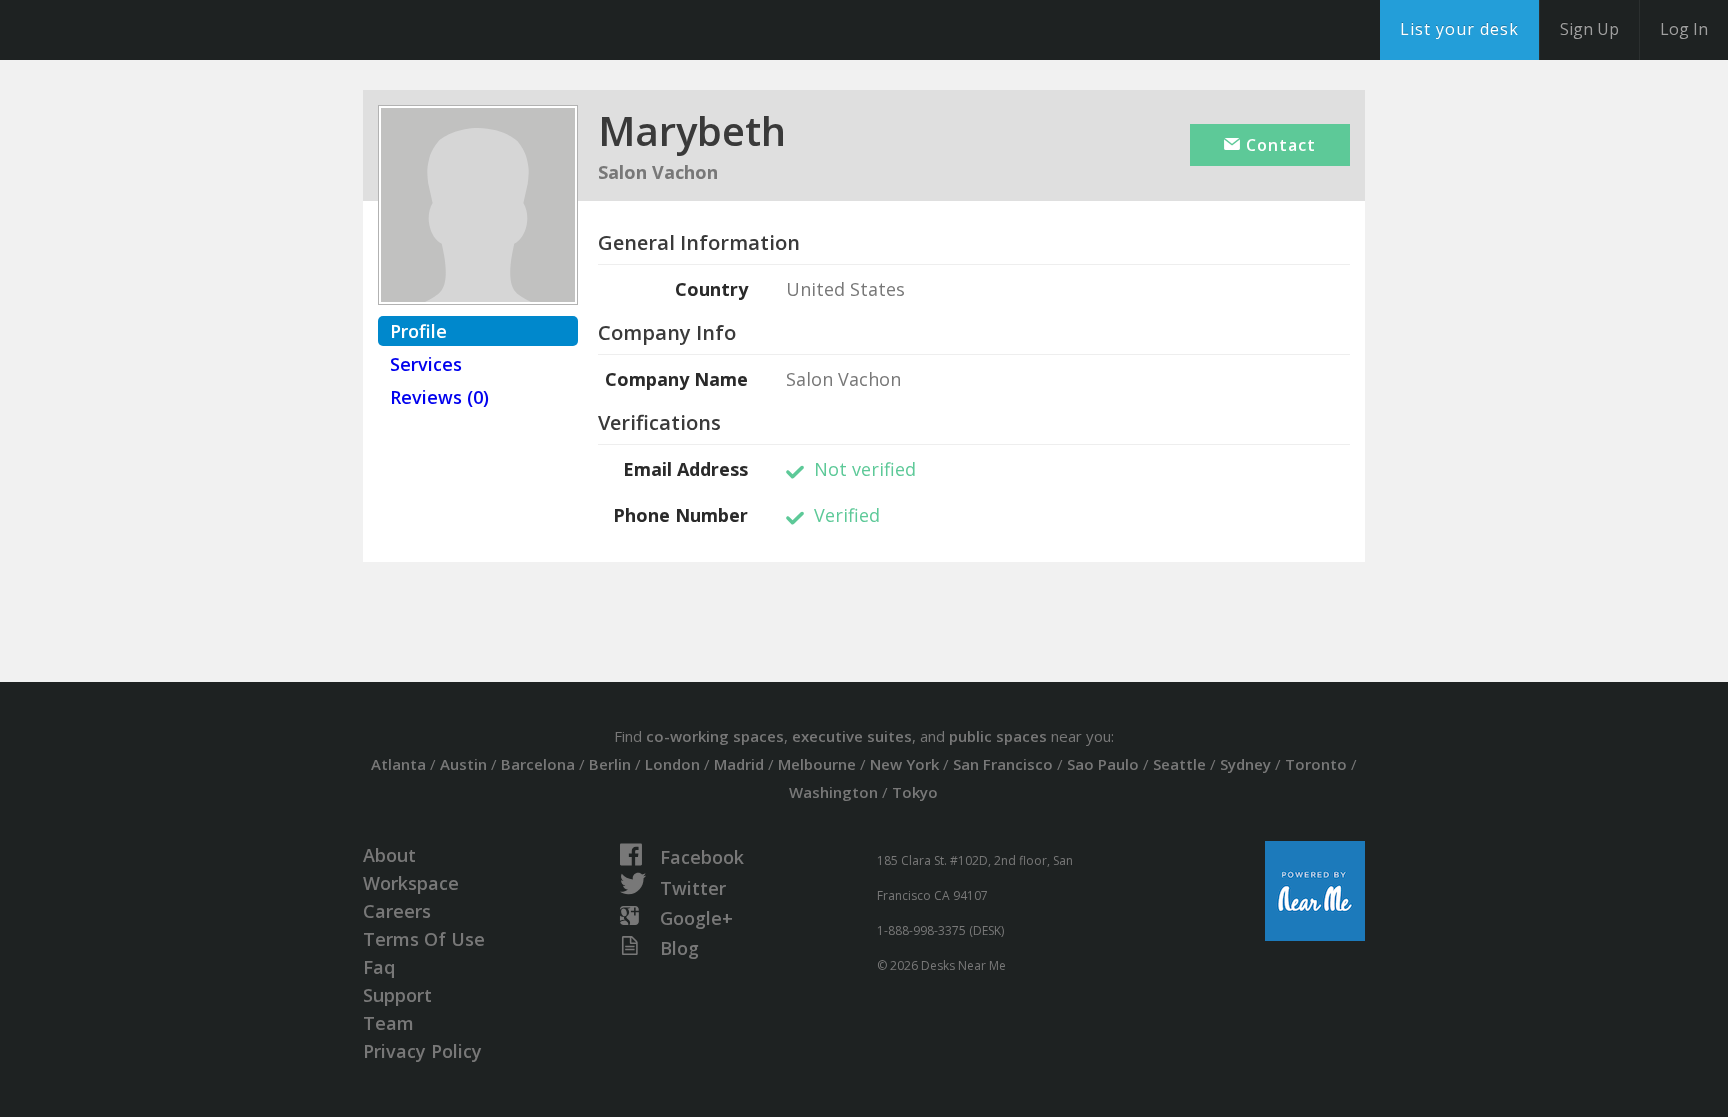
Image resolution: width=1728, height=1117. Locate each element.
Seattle (1179, 764)
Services (426, 364)
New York (904, 764)
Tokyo (915, 792)
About (389, 855)
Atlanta (398, 764)
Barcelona (538, 764)
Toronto (1316, 764)
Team (388, 1023)
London (672, 764)
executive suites (852, 736)
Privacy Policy (422, 1051)
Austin (463, 764)
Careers (397, 911)
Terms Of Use (424, 939)
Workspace (411, 883)
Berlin (610, 764)
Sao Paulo (1103, 764)
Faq (379, 967)
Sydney (1245, 764)
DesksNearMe (139, 30)
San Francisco (1003, 764)
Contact (1278, 145)
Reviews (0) (439, 397)
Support (397, 995)
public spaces (998, 736)
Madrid (739, 764)
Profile (418, 331)
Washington (833, 792)
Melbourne (817, 764)
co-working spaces (715, 736)
